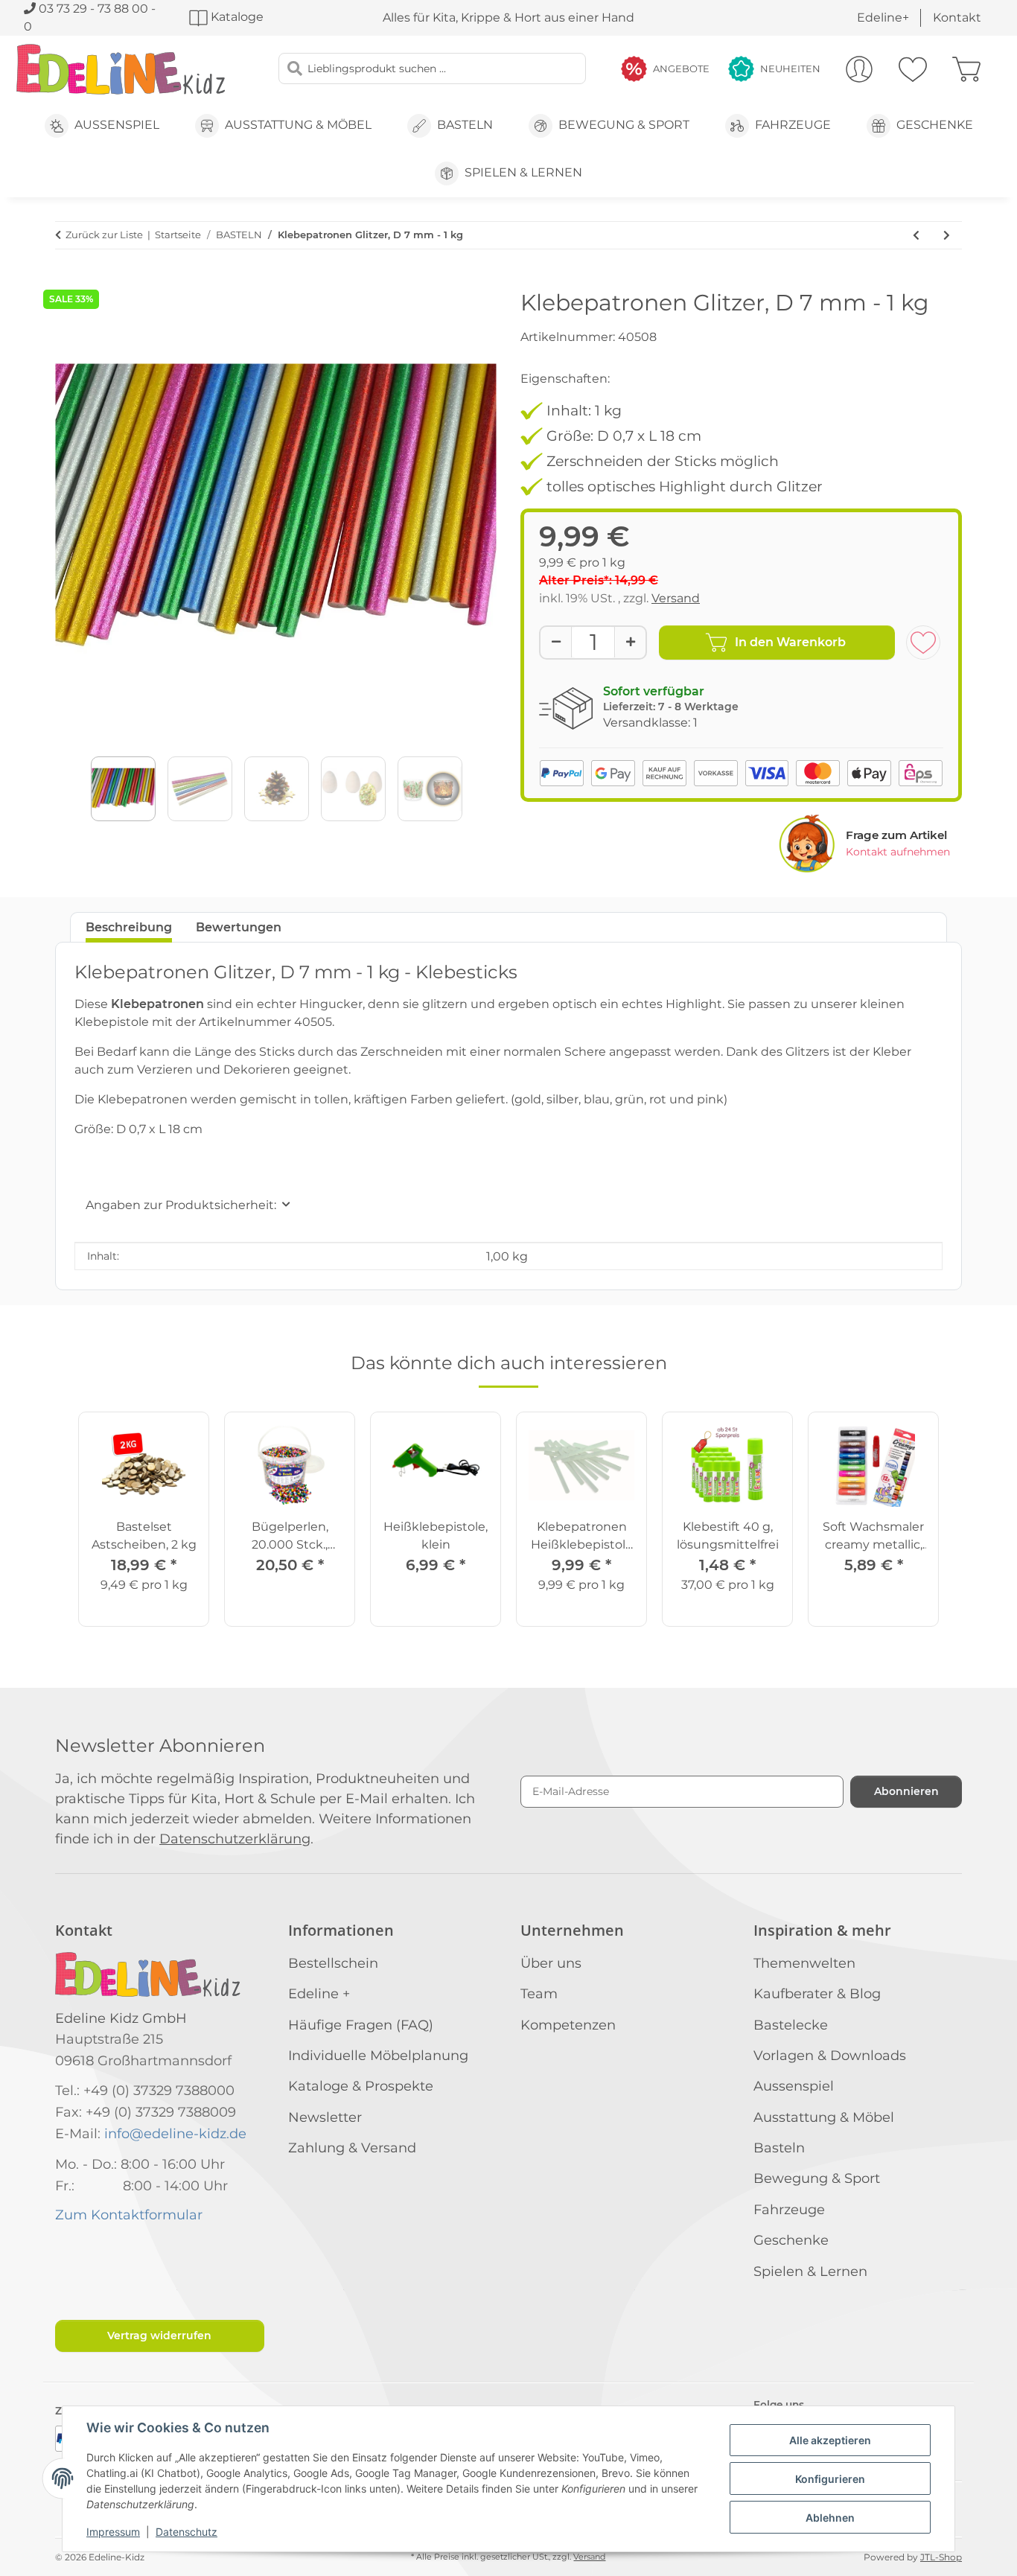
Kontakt (957, 17)
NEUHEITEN (790, 68)
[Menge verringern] (556, 642)
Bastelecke (791, 2025)
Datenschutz (186, 2532)
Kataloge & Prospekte (361, 2086)
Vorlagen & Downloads (830, 2056)
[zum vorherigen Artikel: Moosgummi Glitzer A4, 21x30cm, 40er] (916, 235)
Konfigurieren (830, 2479)
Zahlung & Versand (352, 2148)
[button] (859, 69)
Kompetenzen (568, 2025)
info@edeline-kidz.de (175, 2134)
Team (539, 1994)
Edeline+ (883, 17)
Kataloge (236, 17)
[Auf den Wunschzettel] (923, 643)
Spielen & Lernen (810, 2271)
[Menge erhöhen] (630, 642)
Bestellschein (333, 1963)
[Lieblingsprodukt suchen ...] (295, 68)
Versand (676, 598)
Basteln (779, 2148)
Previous (63, 756)
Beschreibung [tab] (129, 927)
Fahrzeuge (789, 2210)
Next (489, 756)
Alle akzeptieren (830, 2440)
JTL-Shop (941, 2557)
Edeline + (319, 1994)
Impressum (113, 2532)
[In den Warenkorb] (67, 281)
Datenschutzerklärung (235, 1839)
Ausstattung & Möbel (824, 2117)
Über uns (551, 1963)
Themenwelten (804, 1963)
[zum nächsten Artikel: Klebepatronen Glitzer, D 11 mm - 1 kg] (947, 235)
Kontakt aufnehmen (898, 852)
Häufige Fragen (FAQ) (361, 2025)
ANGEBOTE (681, 68)
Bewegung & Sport (817, 2178)
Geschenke (791, 2240)
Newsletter (325, 2117)
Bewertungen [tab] (239, 927)
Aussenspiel (794, 2086)
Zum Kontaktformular (129, 2215)
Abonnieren (906, 1791)
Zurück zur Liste (104, 235)
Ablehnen (830, 2518)
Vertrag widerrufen (159, 2336)
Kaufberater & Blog (817, 1994)
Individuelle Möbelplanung (378, 2056)
